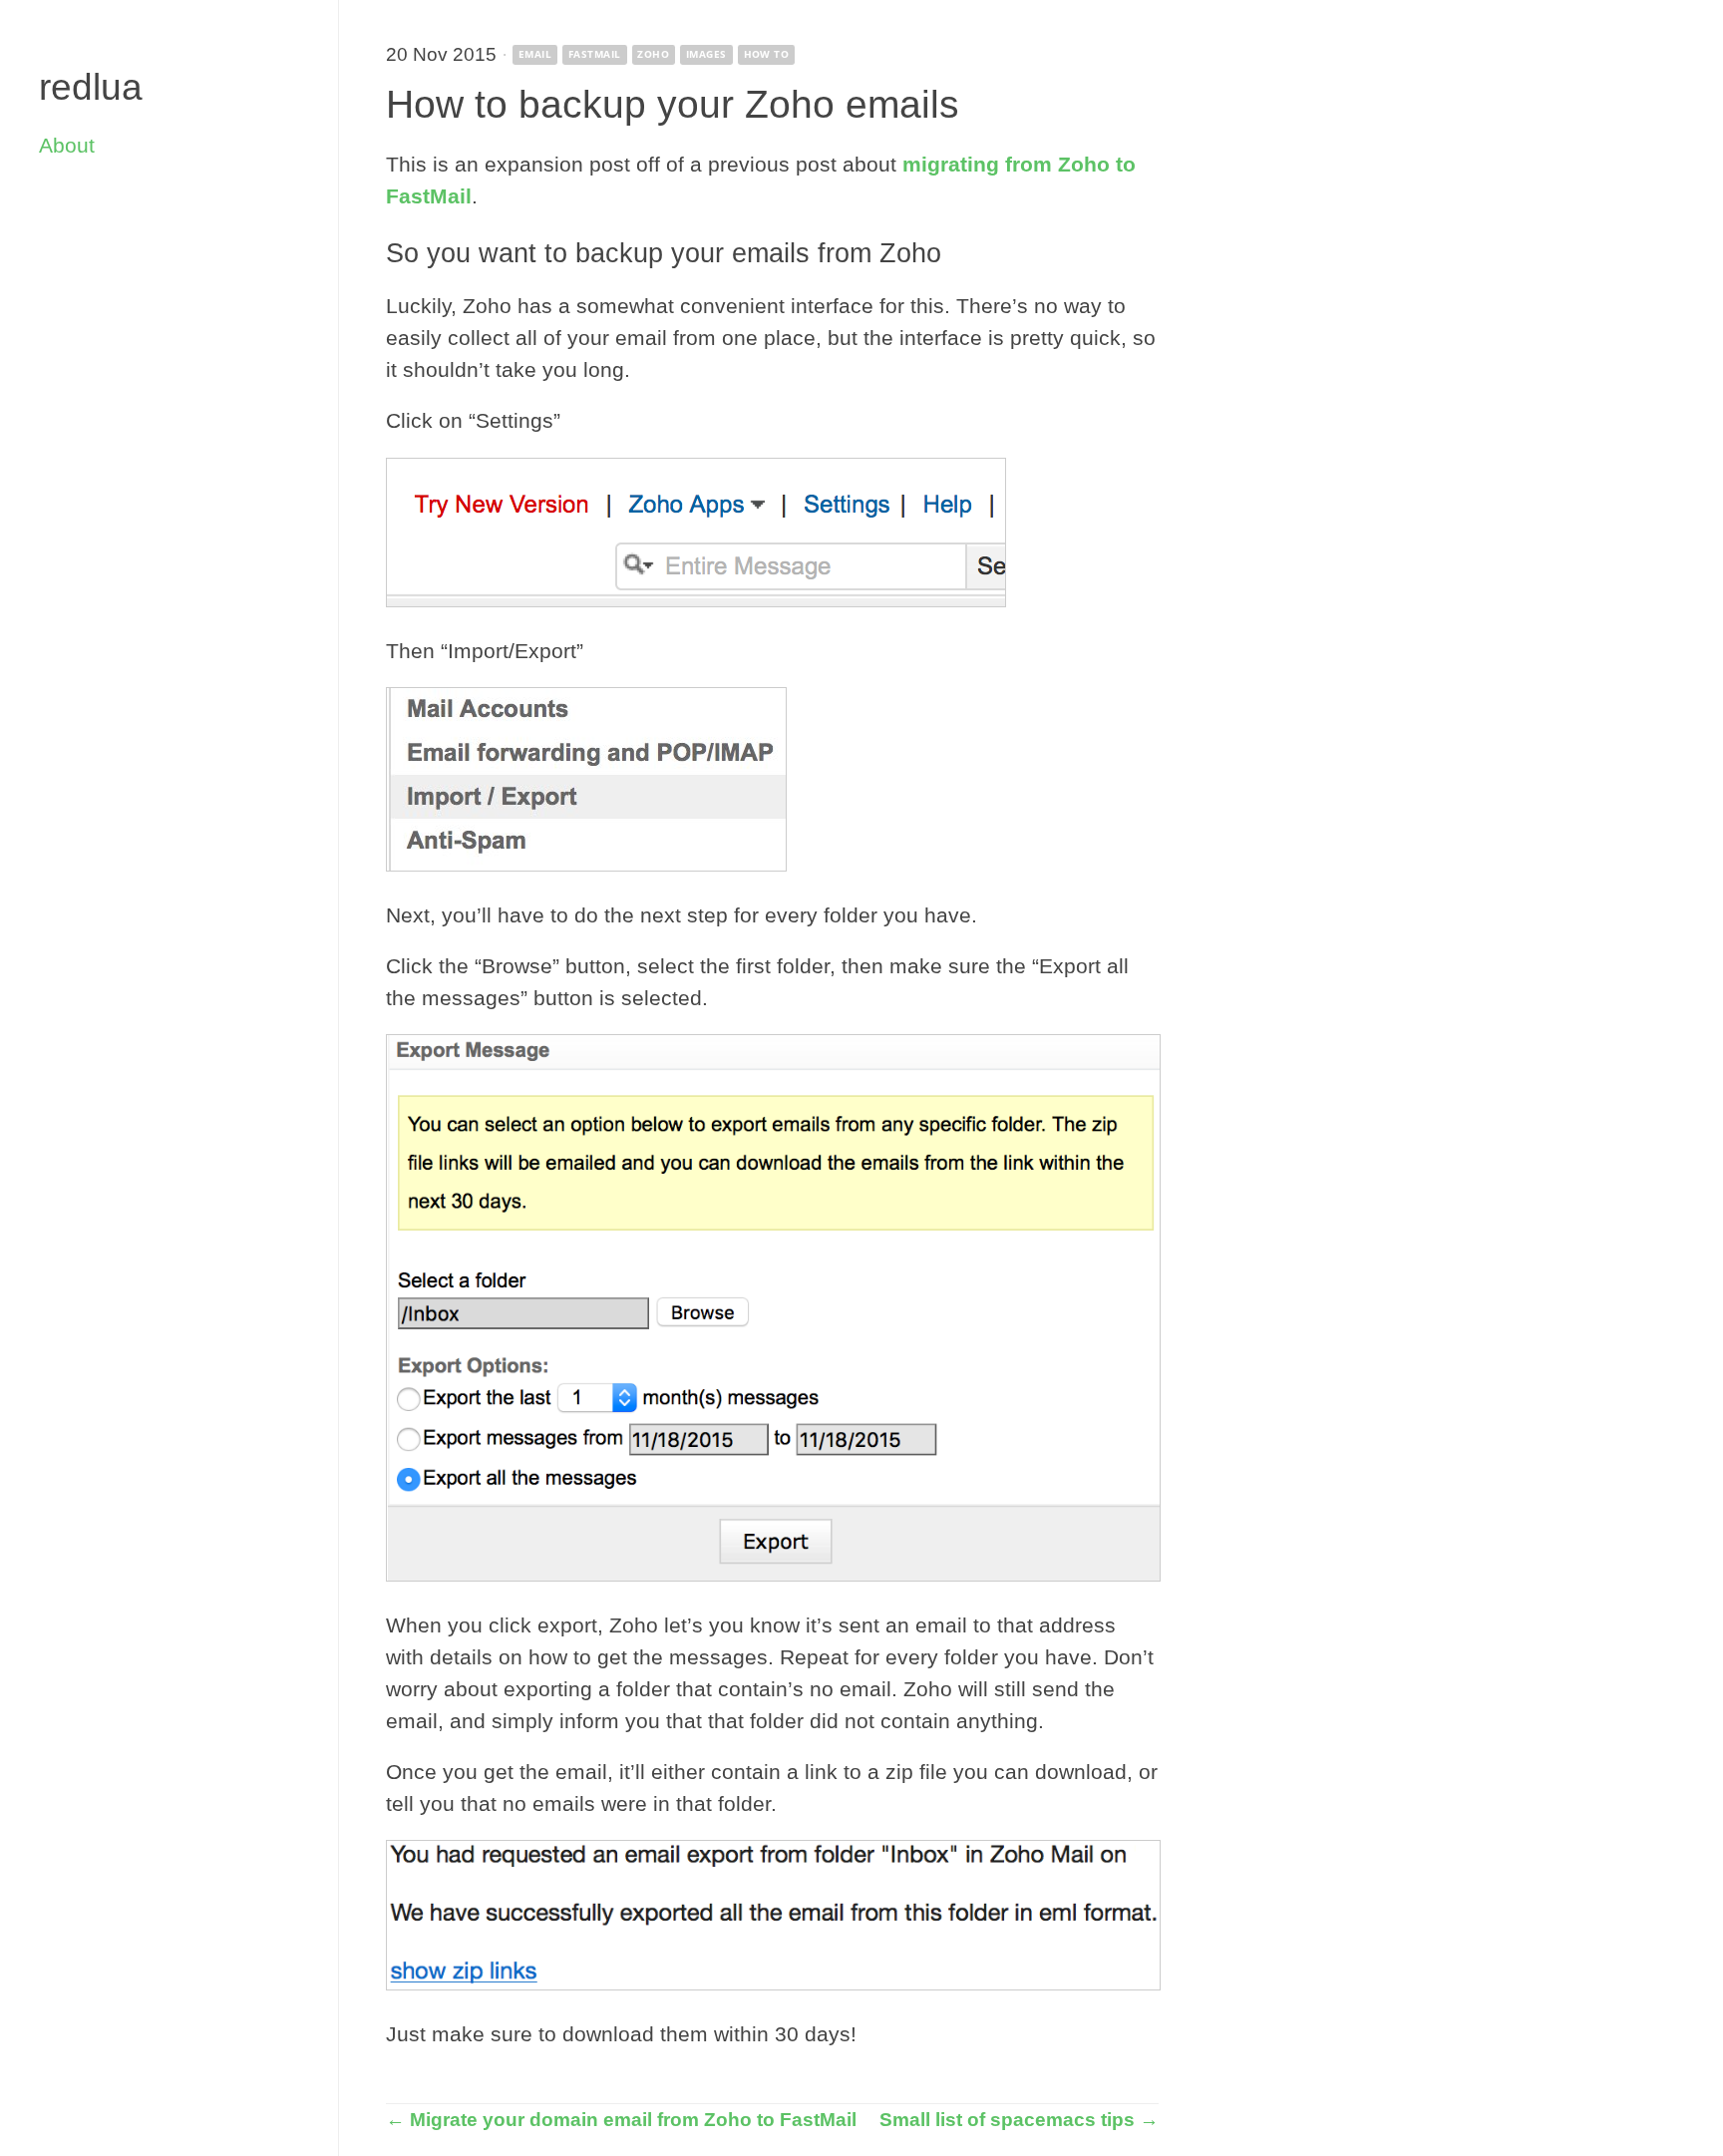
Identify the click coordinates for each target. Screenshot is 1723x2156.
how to (767, 54)
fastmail (595, 54)
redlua (91, 87)
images (706, 54)
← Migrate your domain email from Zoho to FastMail (621, 2119)
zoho (653, 54)
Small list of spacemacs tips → (1019, 2119)
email (535, 54)
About (67, 146)
